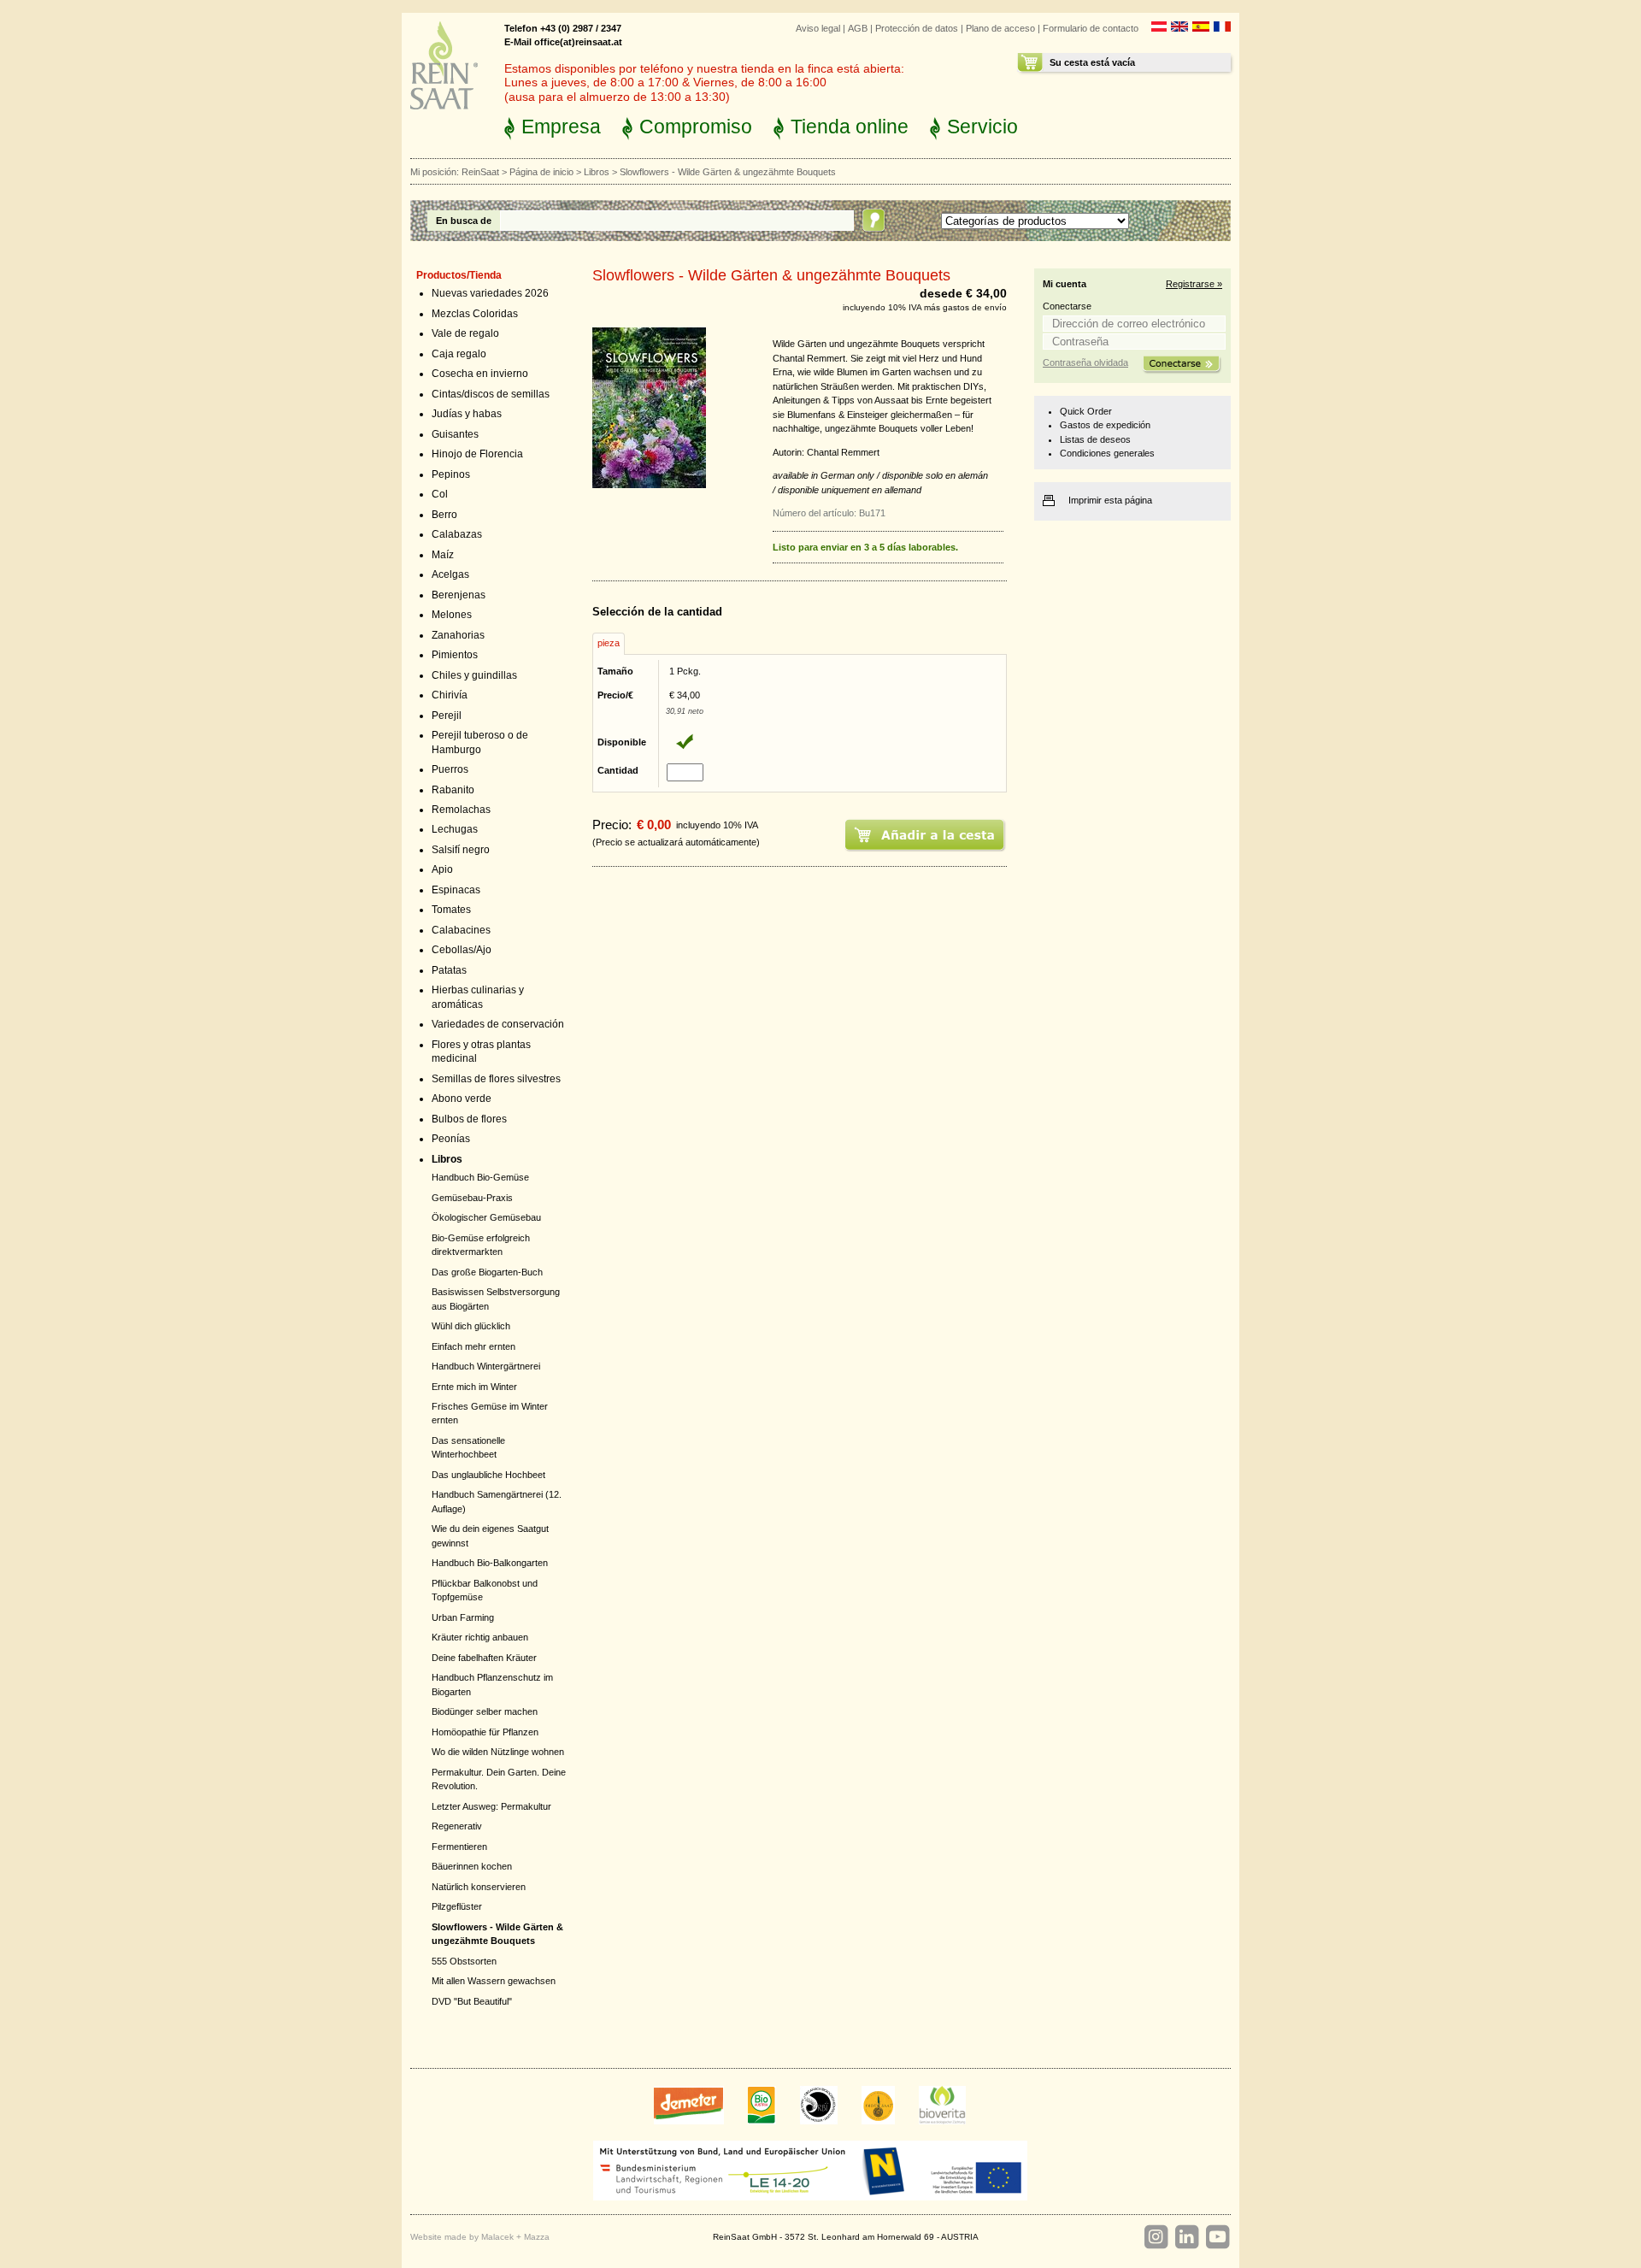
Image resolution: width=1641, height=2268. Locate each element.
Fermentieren (459, 1847)
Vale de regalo (465, 333)
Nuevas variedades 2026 (490, 293)
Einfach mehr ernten (473, 1346)
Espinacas (456, 890)
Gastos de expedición (1105, 425)
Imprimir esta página (1110, 500)
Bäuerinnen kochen (472, 1866)
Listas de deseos (1095, 439)
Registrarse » (1194, 284)
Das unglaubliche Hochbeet (488, 1475)
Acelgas (450, 574)
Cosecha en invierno (480, 374)
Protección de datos (917, 28)
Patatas (449, 970)
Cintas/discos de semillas (491, 394)
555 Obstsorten (464, 1961)
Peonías (451, 1139)
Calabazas (457, 534)
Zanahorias (458, 635)
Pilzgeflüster (457, 1906)
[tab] (609, 644)
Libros (597, 172)
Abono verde (462, 1099)
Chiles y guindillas (474, 675)
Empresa (561, 127)
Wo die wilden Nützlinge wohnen (498, 1752)
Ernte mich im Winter (474, 1387)
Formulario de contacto (1091, 28)
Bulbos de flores (469, 1119)
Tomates (451, 910)
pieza (609, 643)
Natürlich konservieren (479, 1887)
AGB (858, 28)
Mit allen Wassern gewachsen (494, 1981)
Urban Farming (463, 1617)
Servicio (982, 127)
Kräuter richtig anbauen (480, 1637)
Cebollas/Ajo (462, 950)
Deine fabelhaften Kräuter (484, 1658)
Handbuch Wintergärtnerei (486, 1366)
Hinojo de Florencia (477, 454)
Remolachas (461, 810)
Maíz (443, 555)
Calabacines (461, 930)
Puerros (450, 769)
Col (440, 494)
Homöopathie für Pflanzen (485, 1732)
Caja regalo (459, 354)
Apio (442, 869)
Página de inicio (541, 172)
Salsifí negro (461, 850)
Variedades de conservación (498, 1024)
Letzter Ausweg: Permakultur (491, 1806)
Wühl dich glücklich (471, 1326)
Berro (444, 515)
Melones (452, 615)
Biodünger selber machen (485, 1711)
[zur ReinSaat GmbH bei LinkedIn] (1186, 2237)
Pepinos (451, 474)
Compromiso (696, 127)
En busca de (464, 221)
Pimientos (455, 655)
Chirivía (450, 695)
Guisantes (455, 434)
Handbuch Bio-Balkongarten (490, 1563)
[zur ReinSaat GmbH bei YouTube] (1217, 2237)
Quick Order (1086, 411)
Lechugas (455, 829)
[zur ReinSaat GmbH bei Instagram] (1156, 2237)
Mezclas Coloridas (475, 314)
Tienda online (850, 127)
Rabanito (453, 790)
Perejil (447, 716)
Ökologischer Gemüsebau (486, 1217)
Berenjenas (459, 595)
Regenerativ (457, 1826)
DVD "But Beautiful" (472, 2001)
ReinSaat (480, 172)
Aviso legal (818, 28)
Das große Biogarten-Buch (487, 1272)
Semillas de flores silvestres (496, 1079)
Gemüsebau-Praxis (472, 1198)
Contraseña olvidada (1085, 362)
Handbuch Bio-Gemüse (480, 1177)
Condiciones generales (1107, 453)
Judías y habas (467, 414)
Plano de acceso (1000, 28)
